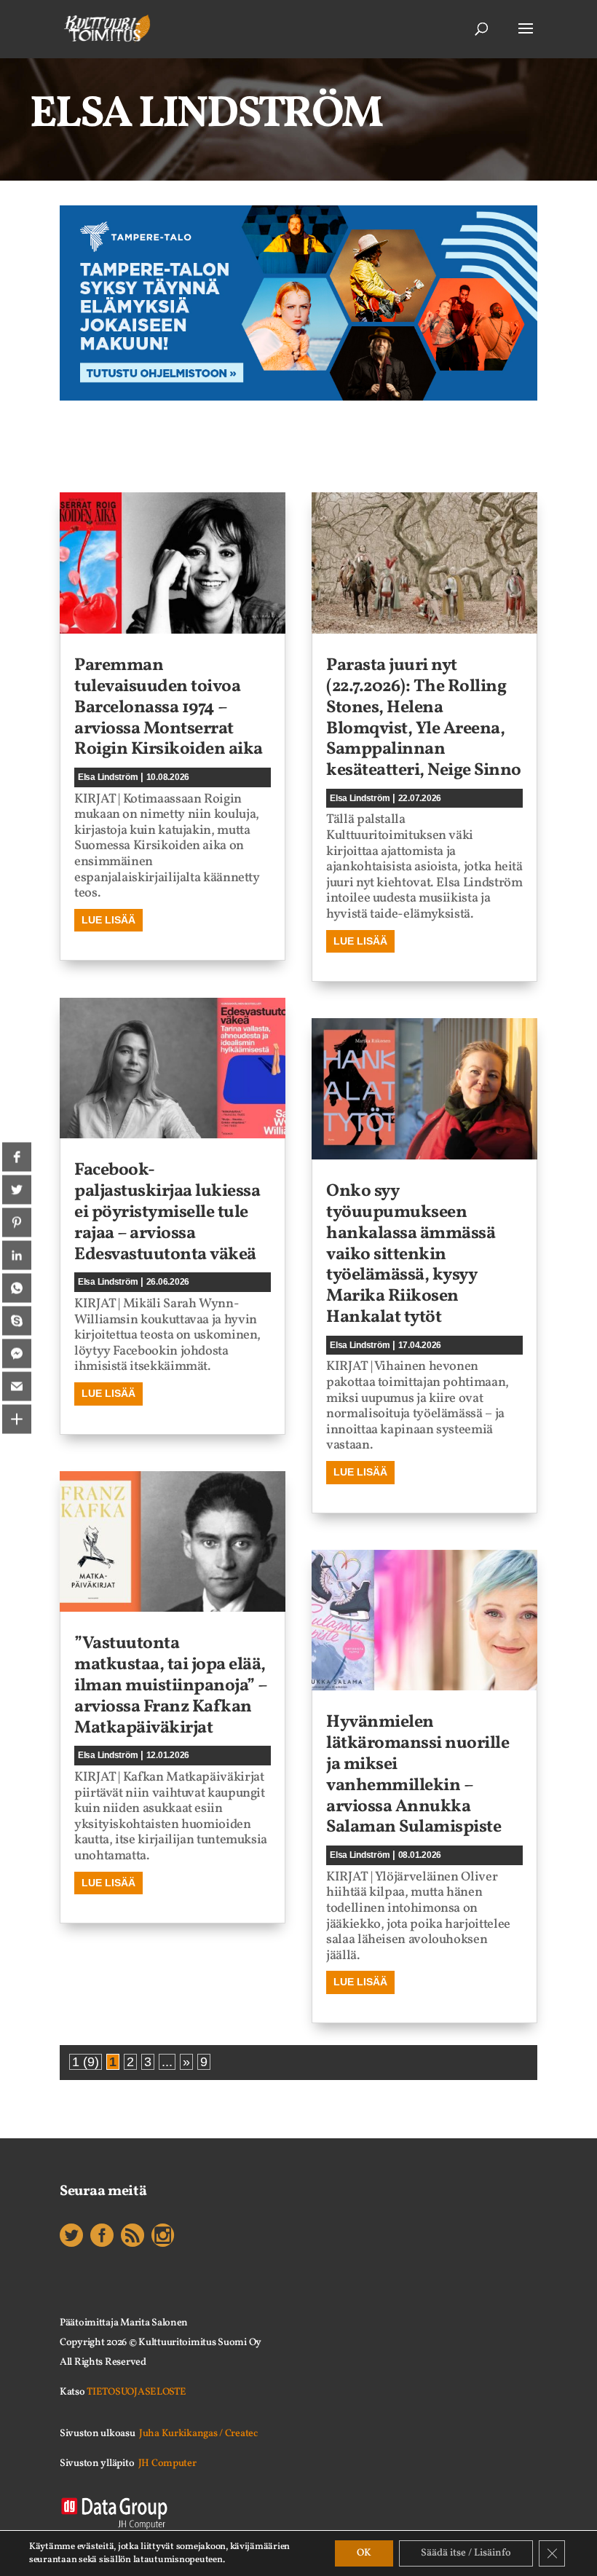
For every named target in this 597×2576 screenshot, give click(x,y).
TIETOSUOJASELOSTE (136, 2392)
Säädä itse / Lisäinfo (466, 2553)
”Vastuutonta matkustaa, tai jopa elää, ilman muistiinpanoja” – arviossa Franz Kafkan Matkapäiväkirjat (171, 1686)
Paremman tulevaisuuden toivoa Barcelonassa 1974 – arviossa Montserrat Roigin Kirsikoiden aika (169, 708)
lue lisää (108, 920)
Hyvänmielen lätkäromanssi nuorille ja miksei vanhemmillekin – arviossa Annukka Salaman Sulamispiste (418, 1775)
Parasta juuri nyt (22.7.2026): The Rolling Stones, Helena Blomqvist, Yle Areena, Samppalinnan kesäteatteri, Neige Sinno (424, 718)
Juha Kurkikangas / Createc (198, 2434)
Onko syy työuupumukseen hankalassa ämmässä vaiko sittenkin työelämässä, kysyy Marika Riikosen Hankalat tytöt (411, 1254)
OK (364, 2553)
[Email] (17, 1387)
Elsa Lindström (108, 777)
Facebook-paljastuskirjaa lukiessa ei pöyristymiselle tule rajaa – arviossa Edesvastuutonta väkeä (167, 1212)
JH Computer (167, 2463)
